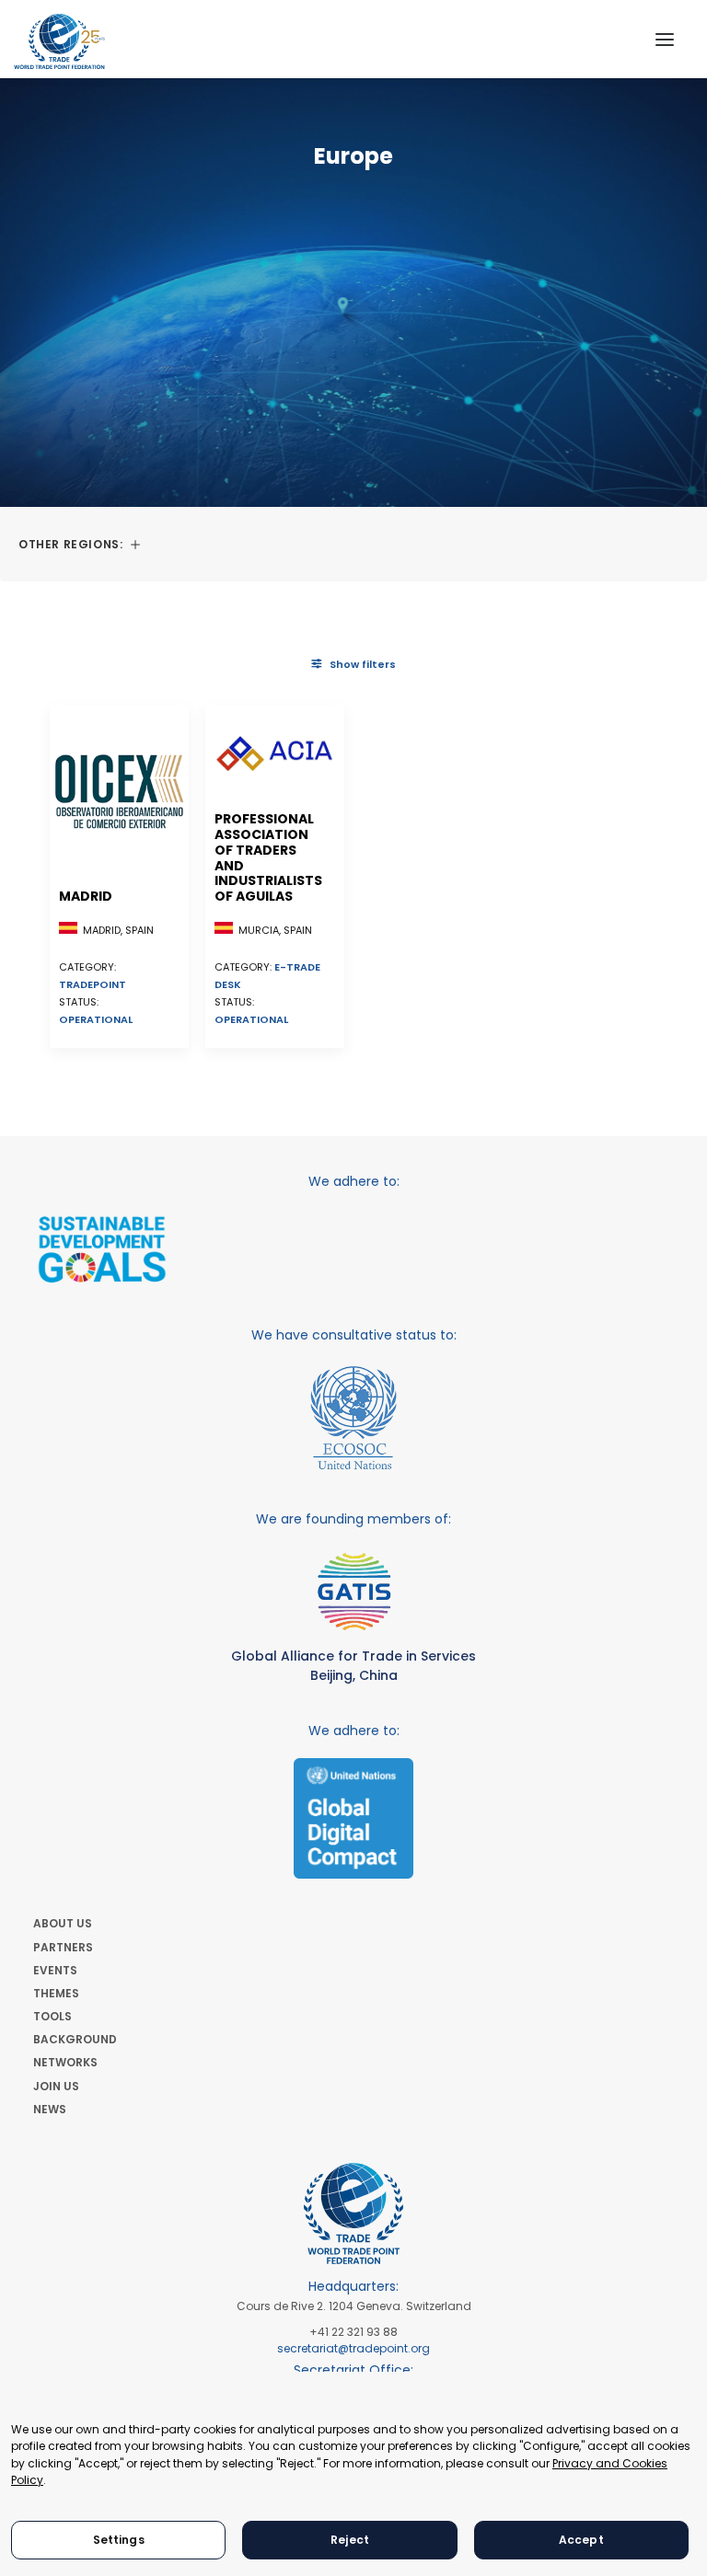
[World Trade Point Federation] (59, 41)
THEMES (56, 1993)
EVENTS (55, 1970)
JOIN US (56, 2086)
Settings (119, 2540)
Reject (350, 2540)
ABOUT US (63, 1923)
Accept (581, 2540)
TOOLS (52, 2016)
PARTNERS (63, 1947)
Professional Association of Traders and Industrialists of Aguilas (268, 857)
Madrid (86, 896)
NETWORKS (65, 2062)
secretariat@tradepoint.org (353, 2348)
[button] (665, 39)
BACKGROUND (75, 2039)
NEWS (50, 2109)
